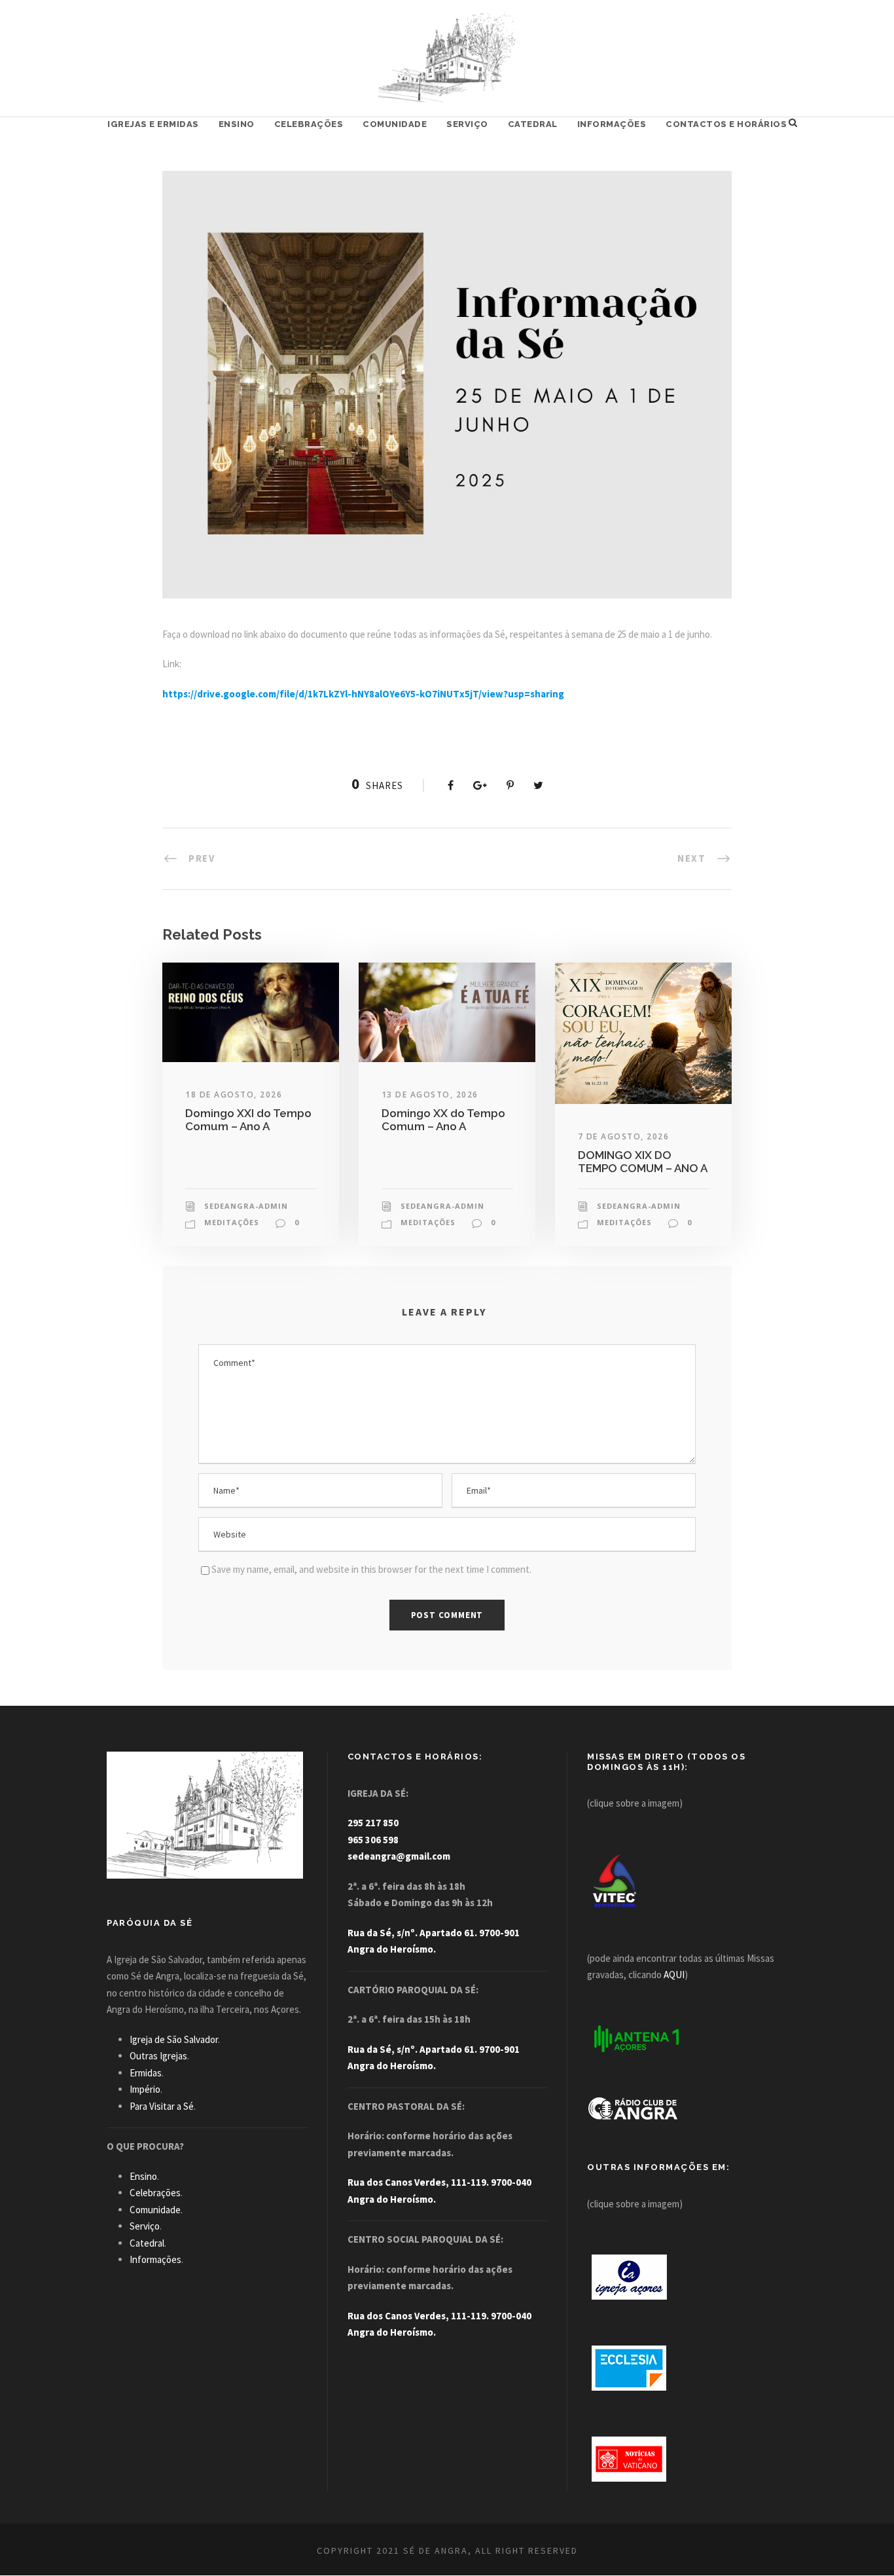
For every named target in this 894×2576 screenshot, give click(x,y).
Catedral (533, 124)
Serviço (467, 124)
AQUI (674, 1975)
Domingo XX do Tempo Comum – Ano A (443, 1120)
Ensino (237, 124)
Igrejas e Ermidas (153, 124)
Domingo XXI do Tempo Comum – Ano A (248, 1120)
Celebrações (309, 124)
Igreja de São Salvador (174, 2039)
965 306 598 (373, 1840)
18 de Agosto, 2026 (234, 1095)
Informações (612, 124)
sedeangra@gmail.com (399, 1856)
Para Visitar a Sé (162, 2106)
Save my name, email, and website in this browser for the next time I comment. (371, 1569)
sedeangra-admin (246, 1206)
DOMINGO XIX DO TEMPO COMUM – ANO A (643, 1162)
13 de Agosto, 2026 (430, 1095)
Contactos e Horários (726, 124)
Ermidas (146, 2073)
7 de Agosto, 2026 (624, 1136)
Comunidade (395, 124)
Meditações (232, 1222)
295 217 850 (373, 1823)
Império (145, 2089)
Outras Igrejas (158, 2056)
